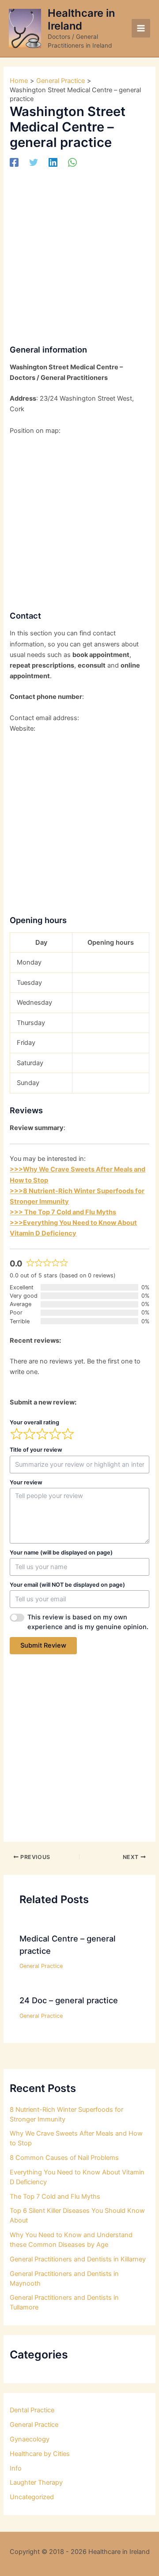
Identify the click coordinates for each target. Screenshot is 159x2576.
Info (16, 2468)
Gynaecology (30, 2439)
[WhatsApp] (72, 162)
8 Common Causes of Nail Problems (64, 2158)
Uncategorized (32, 2497)
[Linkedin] (53, 162)
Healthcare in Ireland (81, 19)
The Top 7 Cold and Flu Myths (55, 2197)
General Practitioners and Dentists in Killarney (78, 2259)
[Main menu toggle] (141, 28)
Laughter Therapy (36, 2482)
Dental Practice (32, 2410)
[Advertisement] (79, 253)
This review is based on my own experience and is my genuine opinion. (88, 1622)
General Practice (41, 1966)
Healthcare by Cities (40, 2454)
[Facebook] (14, 162)
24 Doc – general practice (69, 2000)
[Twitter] (34, 162)
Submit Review (43, 1645)
